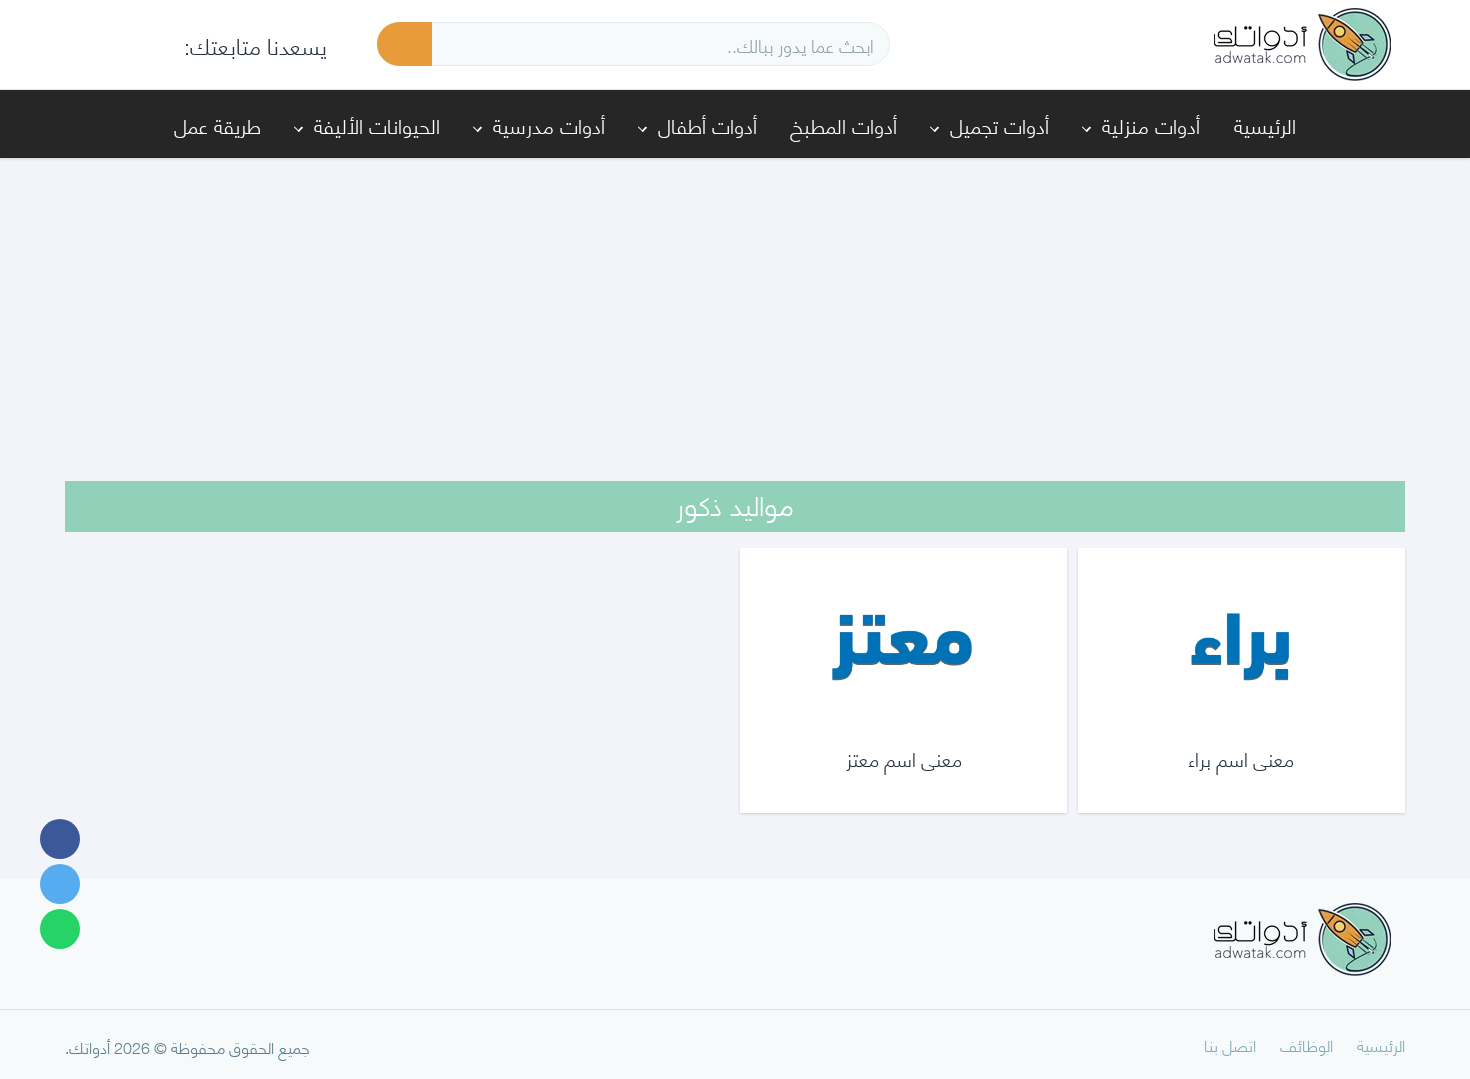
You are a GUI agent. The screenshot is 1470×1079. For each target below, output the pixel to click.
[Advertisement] (735, 306)
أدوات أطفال (707, 124)
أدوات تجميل (999, 124)
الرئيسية (1265, 124)
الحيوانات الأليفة (377, 124)
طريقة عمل (217, 124)
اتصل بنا (1230, 1044)
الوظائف (1306, 1044)
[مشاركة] (60, 839)
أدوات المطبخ (843, 124)
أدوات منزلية (1151, 124)
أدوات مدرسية (549, 124)
